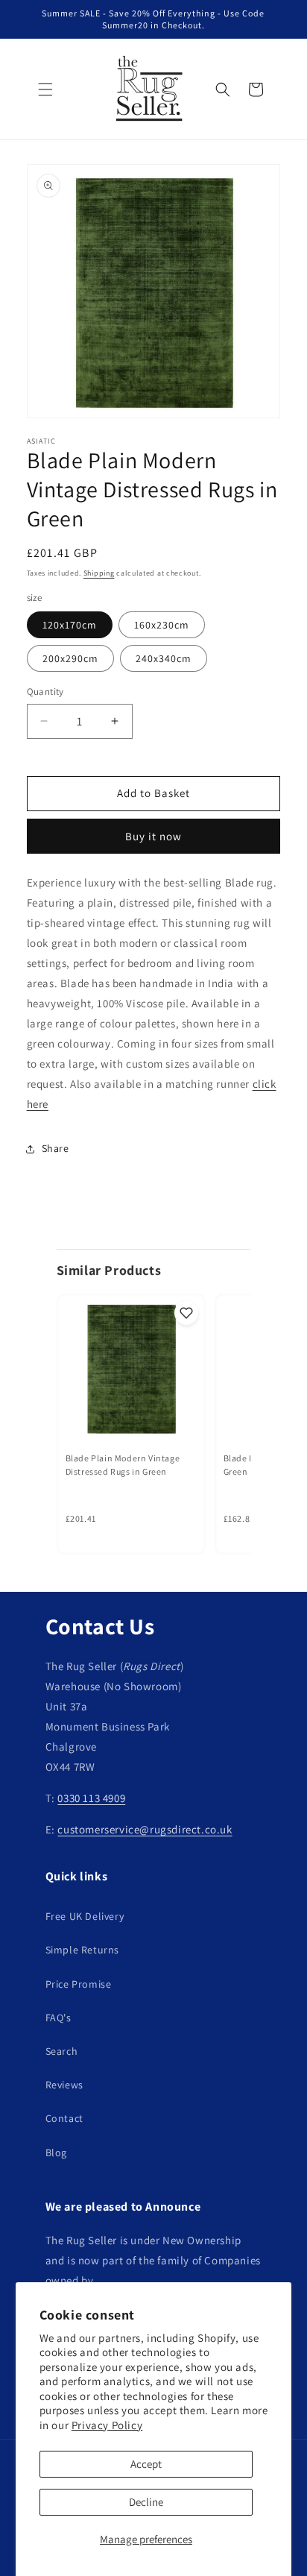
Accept (146, 2464)
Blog (56, 2153)
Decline (146, 2502)
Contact (64, 2118)
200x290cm (70, 658)
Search (62, 2051)
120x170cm (70, 625)
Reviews (64, 2085)
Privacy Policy (107, 2425)
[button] (45, 89)
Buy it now (153, 836)
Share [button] (56, 1148)
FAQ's (58, 2018)
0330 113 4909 (91, 1798)
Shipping (99, 573)
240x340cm (164, 658)
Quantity (45, 692)
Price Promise (79, 1984)
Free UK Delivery (85, 1916)
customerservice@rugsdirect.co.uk (145, 1829)
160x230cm (162, 625)
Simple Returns (82, 1950)
